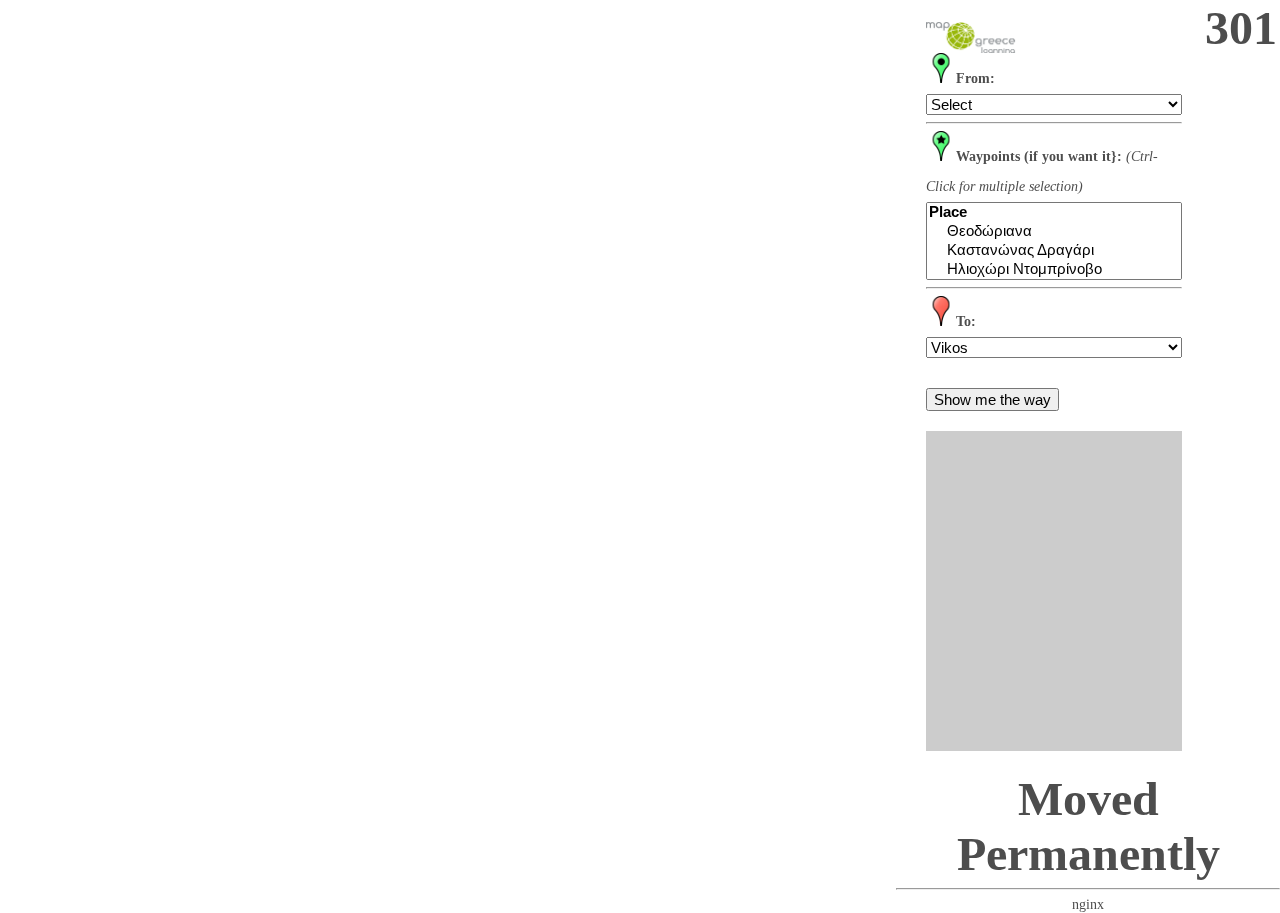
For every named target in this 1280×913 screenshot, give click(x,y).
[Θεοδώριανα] (1054, 231)
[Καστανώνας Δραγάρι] (1054, 250)
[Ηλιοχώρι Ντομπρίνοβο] (1054, 269)
